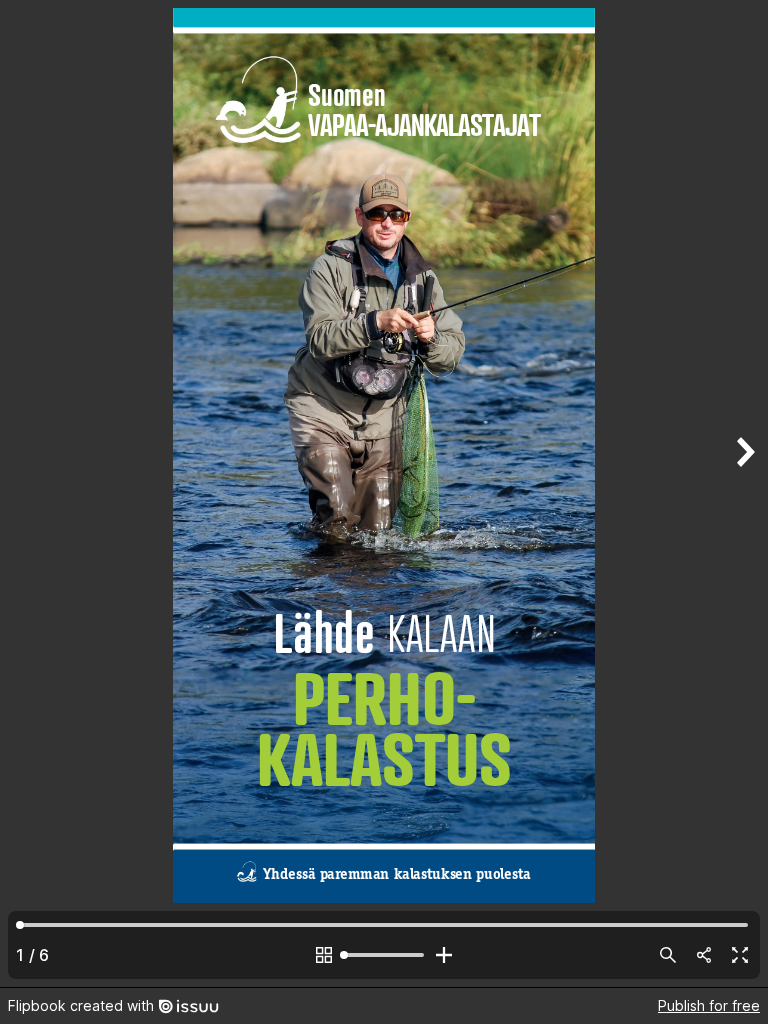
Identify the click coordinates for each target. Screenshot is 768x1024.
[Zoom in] (444, 955)
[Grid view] (324, 955)
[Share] (704, 955)
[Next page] (744, 493)
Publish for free (709, 1005)
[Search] (668, 955)
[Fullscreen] (740, 955)
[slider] (384, 955)
